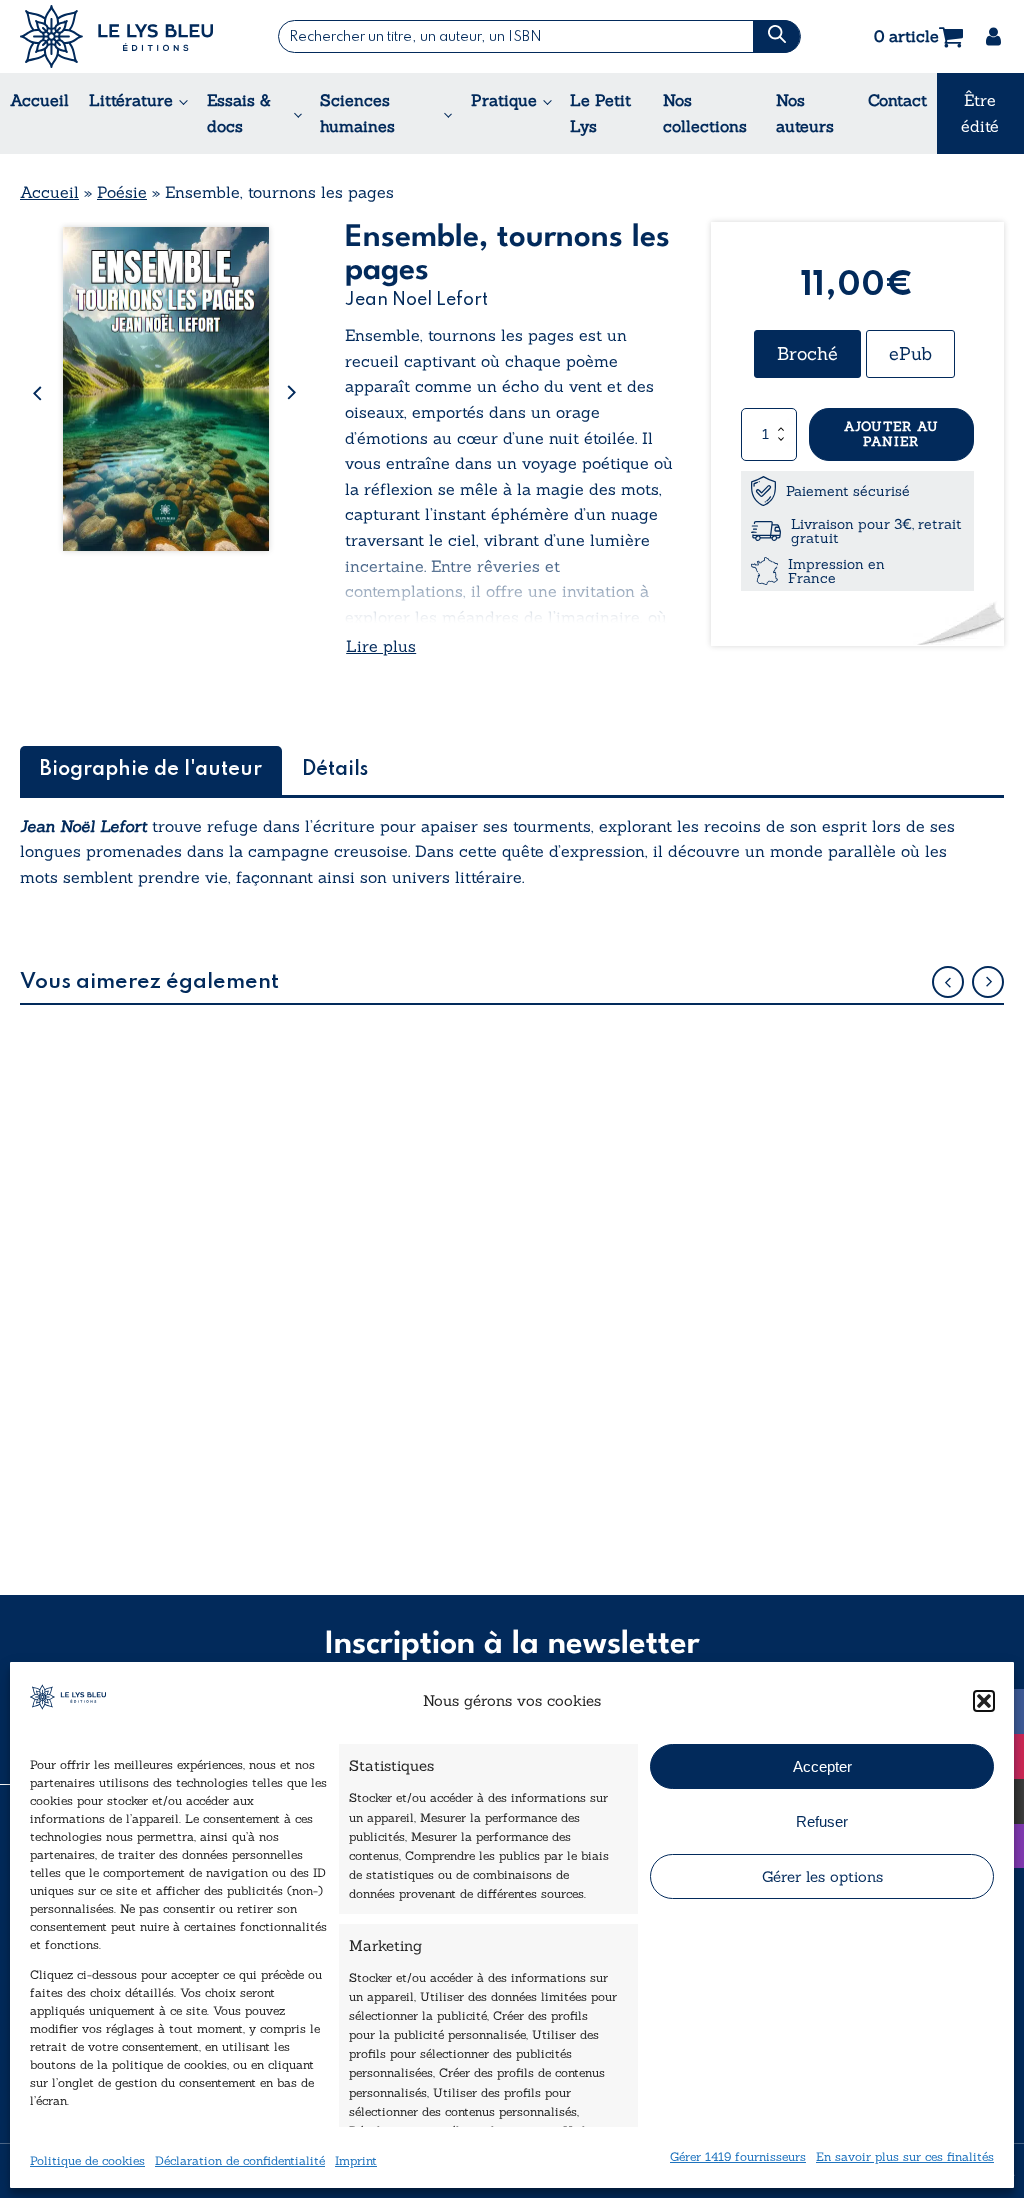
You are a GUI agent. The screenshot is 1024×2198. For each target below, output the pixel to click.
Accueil (39, 100)
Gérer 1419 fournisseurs (738, 2156)
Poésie (122, 192)
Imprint (356, 2160)
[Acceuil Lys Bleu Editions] (116, 36)
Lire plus (381, 646)
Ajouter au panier (891, 434)
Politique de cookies (87, 2160)
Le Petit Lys (600, 113)
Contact (897, 100)
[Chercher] (776, 36)
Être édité (980, 113)
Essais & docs (239, 113)
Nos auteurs (805, 113)
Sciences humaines (357, 113)
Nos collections (705, 113)
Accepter (822, 1766)
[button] (984, 1701)
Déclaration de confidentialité (240, 2160)
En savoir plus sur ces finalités (905, 2156)
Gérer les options (822, 1876)
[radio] (807, 354)
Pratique (504, 100)
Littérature (131, 100)
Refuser (822, 1821)
